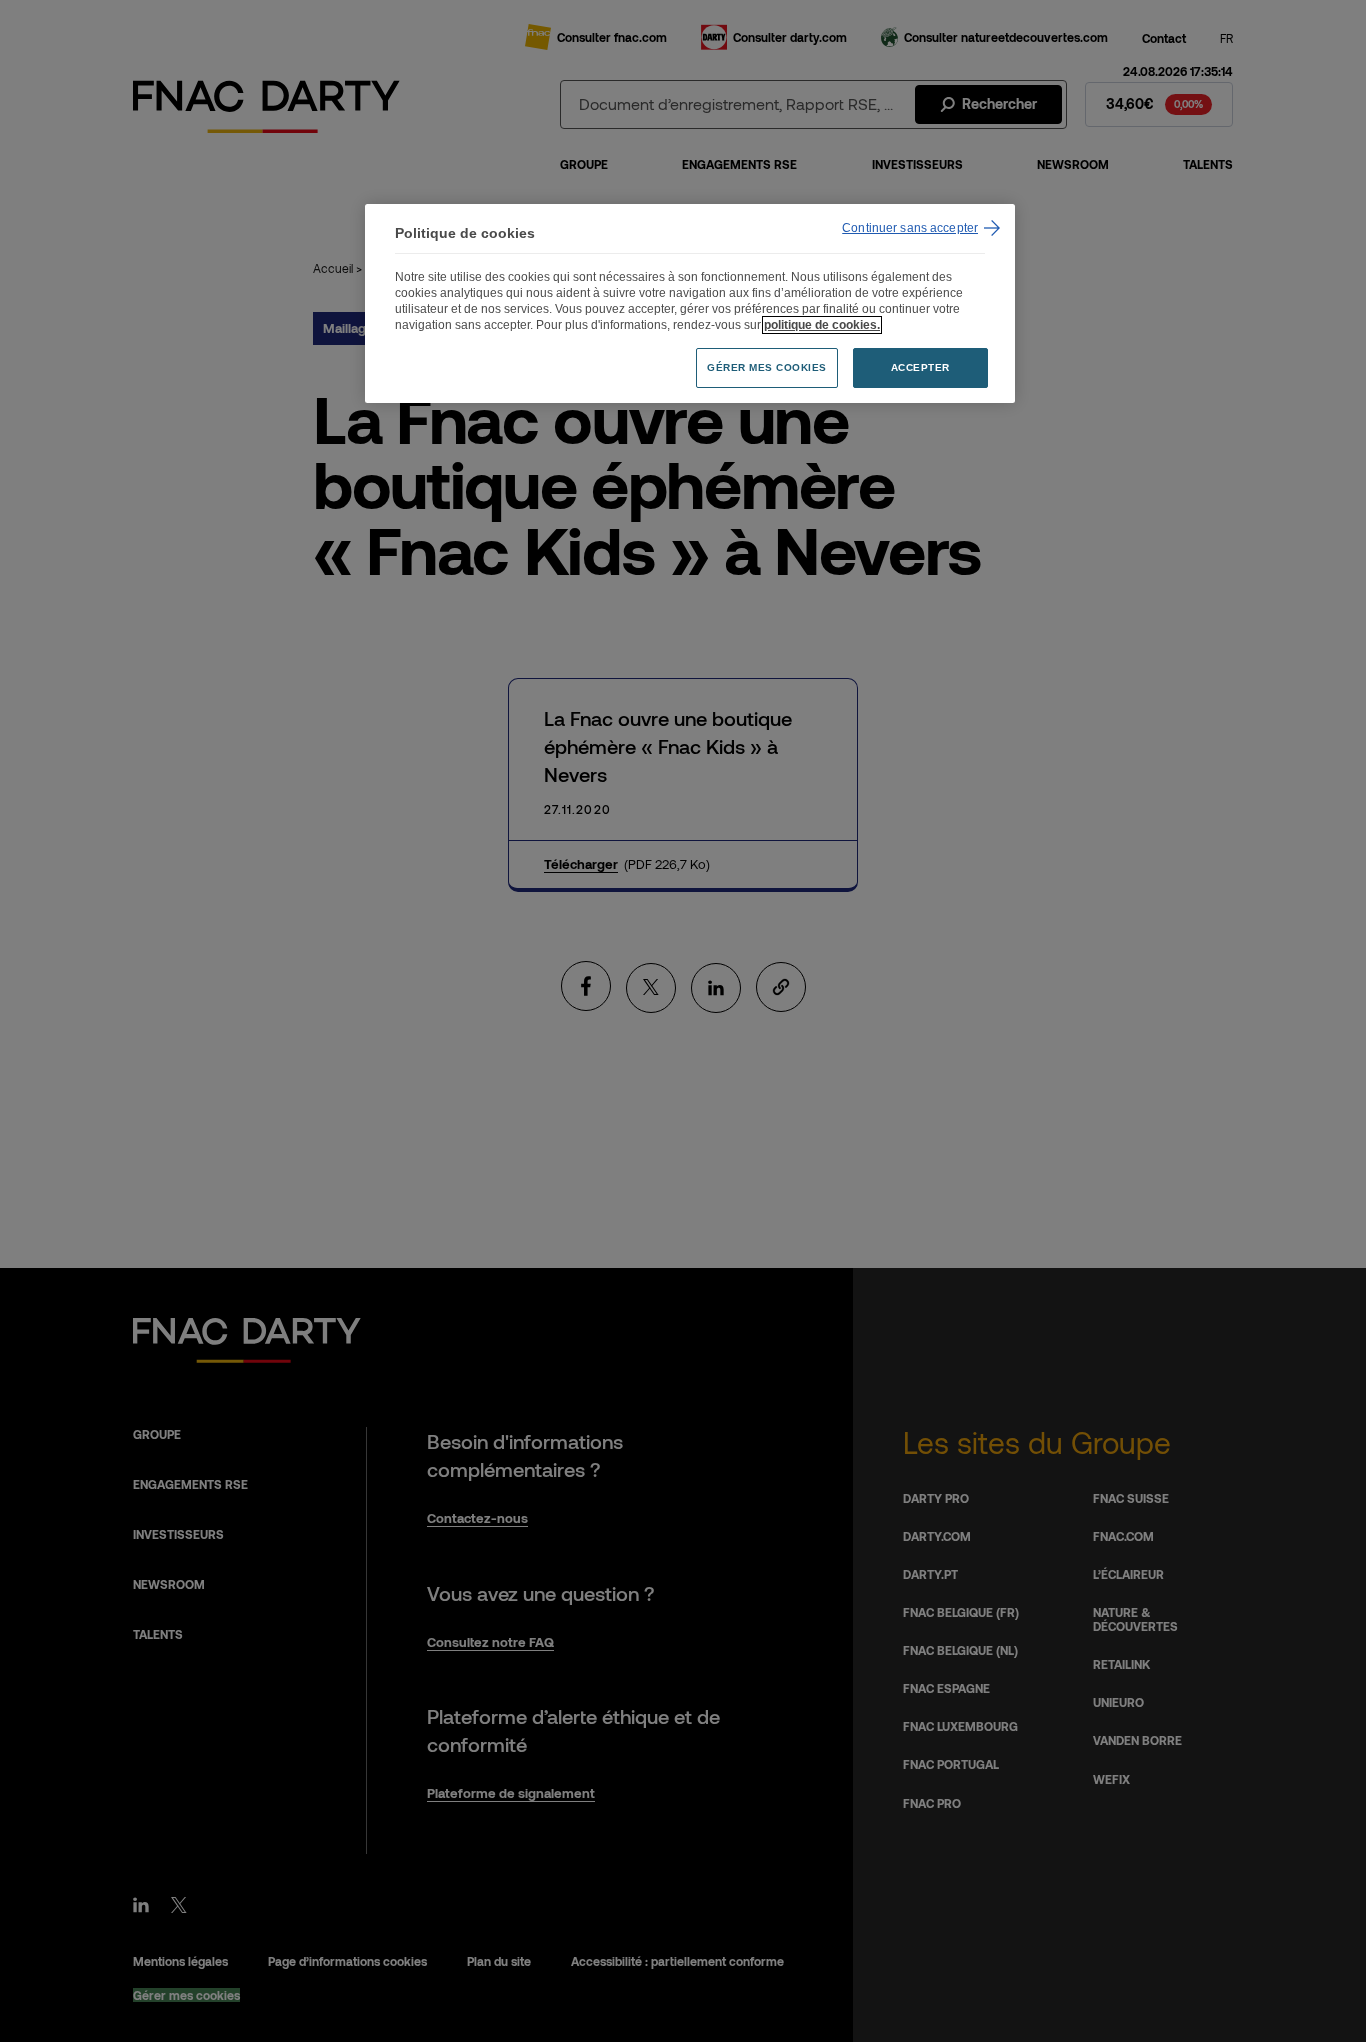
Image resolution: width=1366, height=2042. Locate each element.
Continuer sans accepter (910, 228)
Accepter (920, 367)
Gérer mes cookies (767, 367)
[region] (690, 303)
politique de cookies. (822, 325)
